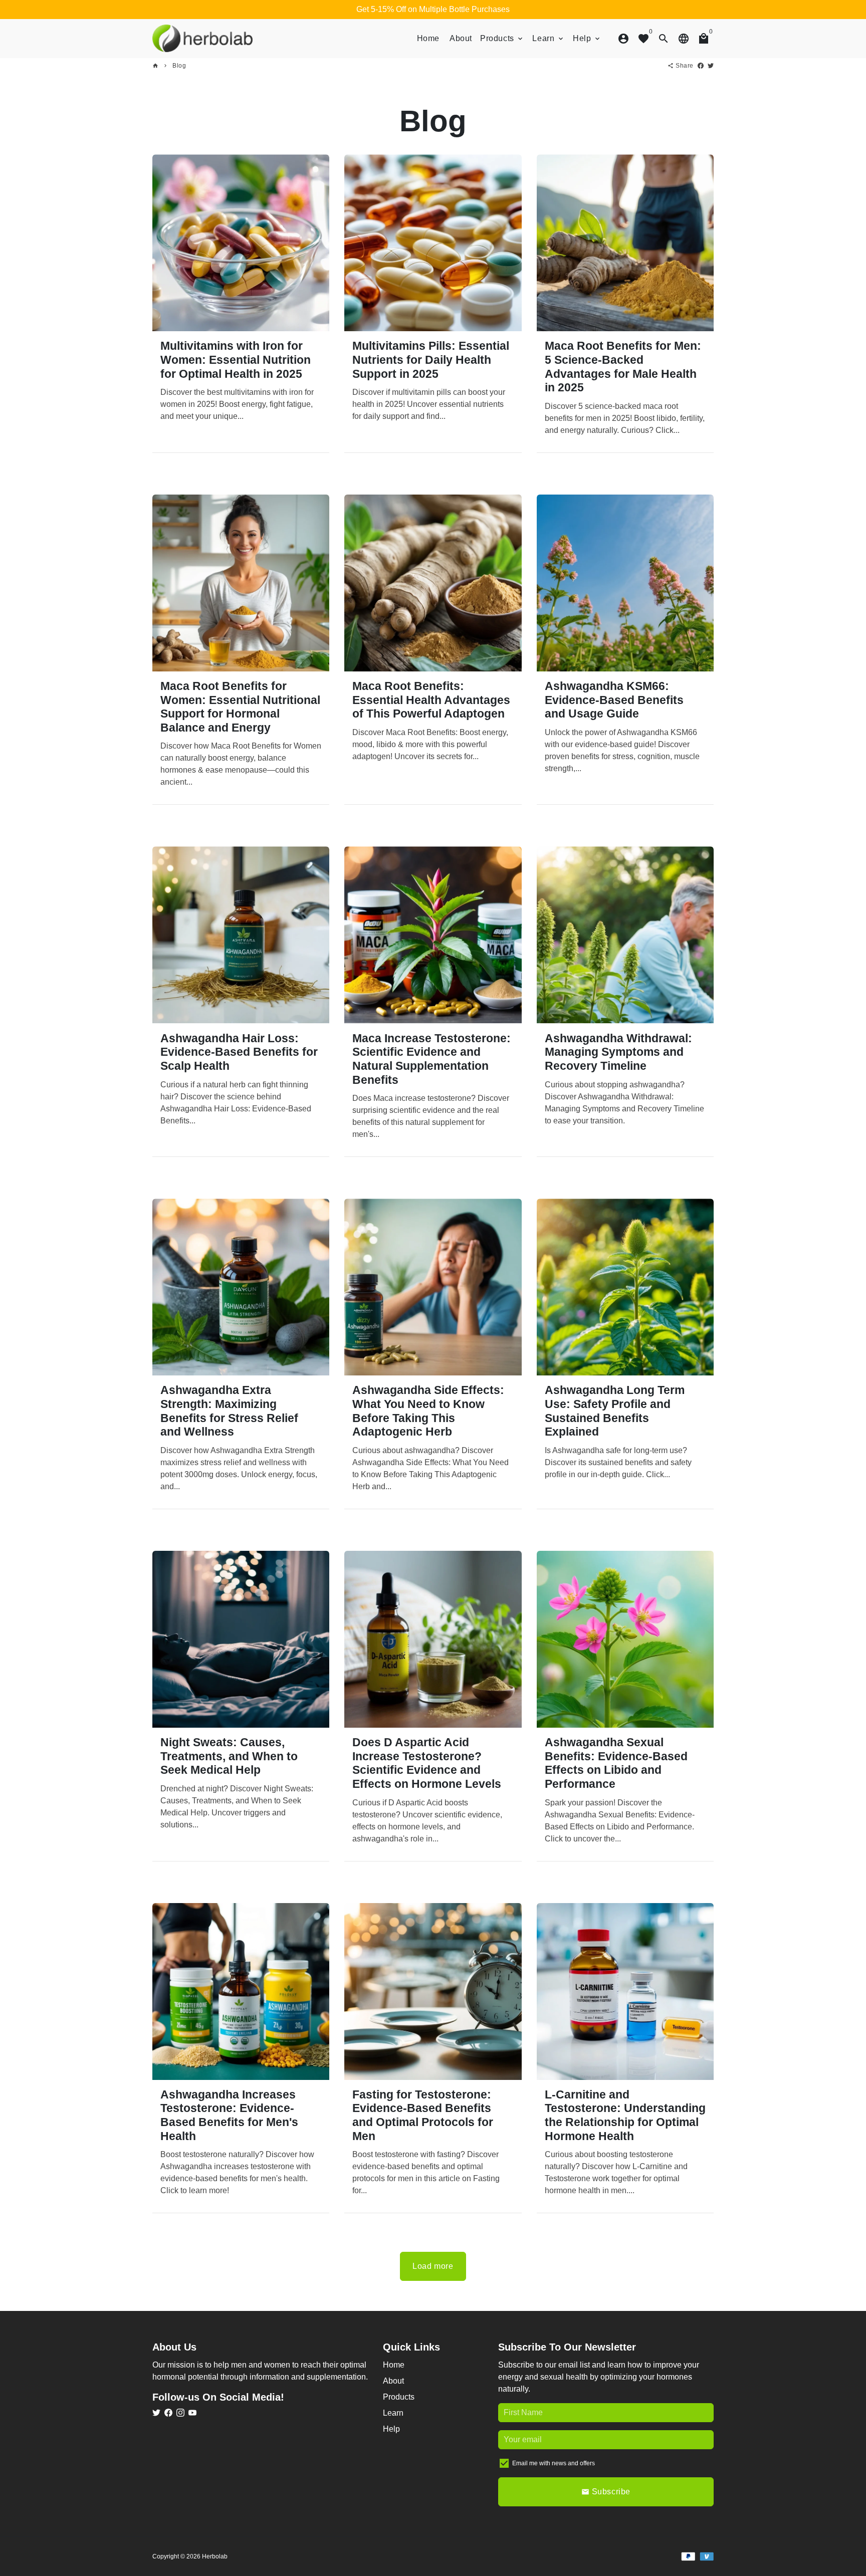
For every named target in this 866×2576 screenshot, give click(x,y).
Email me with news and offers (554, 2463)
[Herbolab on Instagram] (180, 2413)
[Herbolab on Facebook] (168, 2413)
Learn (549, 38)
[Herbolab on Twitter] (156, 2413)
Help (587, 38)
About (461, 38)
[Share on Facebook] (701, 66)
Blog (179, 66)
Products (502, 38)
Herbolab (215, 2556)
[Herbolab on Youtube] (192, 2413)
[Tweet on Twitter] (711, 66)
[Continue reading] (241, 243)
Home (428, 38)
